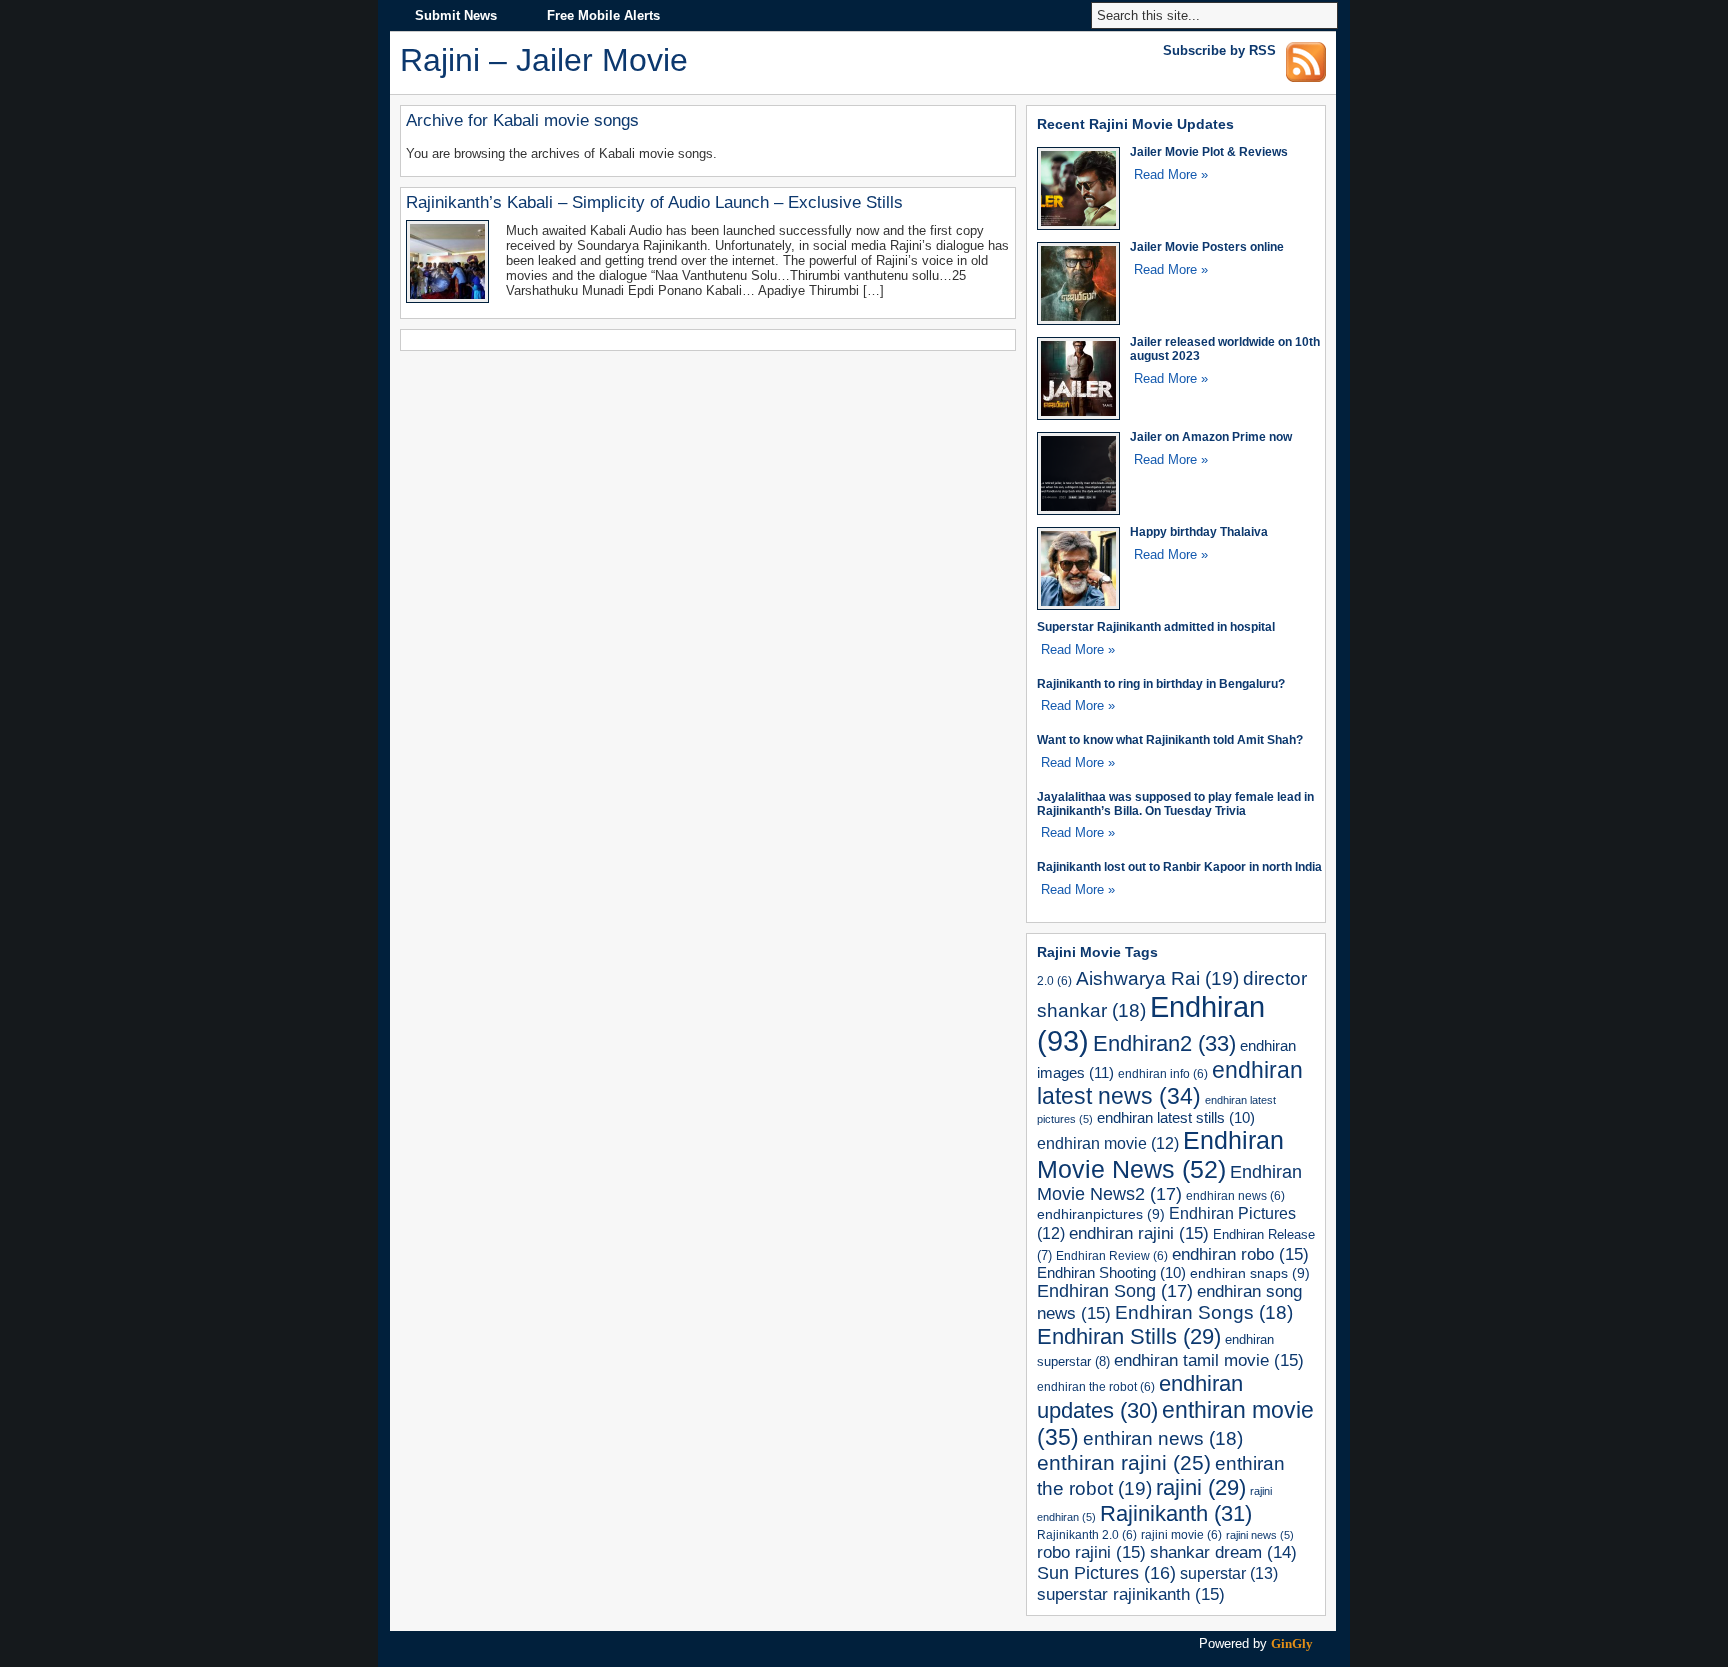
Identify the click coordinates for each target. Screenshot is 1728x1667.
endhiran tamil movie (1209, 1360)
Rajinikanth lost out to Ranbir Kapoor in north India (1179, 866)
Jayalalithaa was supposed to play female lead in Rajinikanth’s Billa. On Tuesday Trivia (1175, 803)
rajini (1201, 1487)
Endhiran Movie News (1160, 1154)
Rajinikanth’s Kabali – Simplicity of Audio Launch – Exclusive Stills (654, 202)
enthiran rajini (1124, 1462)
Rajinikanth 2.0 (1087, 1534)
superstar (1229, 1573)
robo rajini (1091, 1552)
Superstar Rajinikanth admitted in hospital (1156, 626)
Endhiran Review (1112, 1255)
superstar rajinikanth (1131, 1594)
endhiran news (1235, 1195)
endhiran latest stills (1176, 1118)
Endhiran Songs (1204, 1312)
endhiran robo (1240, 1254)
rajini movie (1181, 1534)
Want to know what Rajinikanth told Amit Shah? (1170, 739)
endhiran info (1163, 1073)
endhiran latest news (1170, 1083)
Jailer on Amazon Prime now (1211, 436)
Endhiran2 (1164, 1043)
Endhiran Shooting (1111, 1273)
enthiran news (1163, 1438)
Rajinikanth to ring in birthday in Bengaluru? (1161, 683)
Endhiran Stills (1129, 1336)
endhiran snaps (1250, 1273)
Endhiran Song (1115, 1291)
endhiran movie (1108, 1143)
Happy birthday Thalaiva (1199, 531)
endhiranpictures (1101, 1214)
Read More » (1171, 174)
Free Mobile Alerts (603, 15)
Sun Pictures (1106, 1573)
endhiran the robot (1096, 1386)
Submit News (456, 15)
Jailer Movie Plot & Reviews (1209, 151)
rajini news (1260, 1535)
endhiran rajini (1139, 1233)
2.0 (1054, 980)
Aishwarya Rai (1157, 978)
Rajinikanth (1176, 1513)
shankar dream (1223, 1552)
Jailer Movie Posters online (1207, 246)
